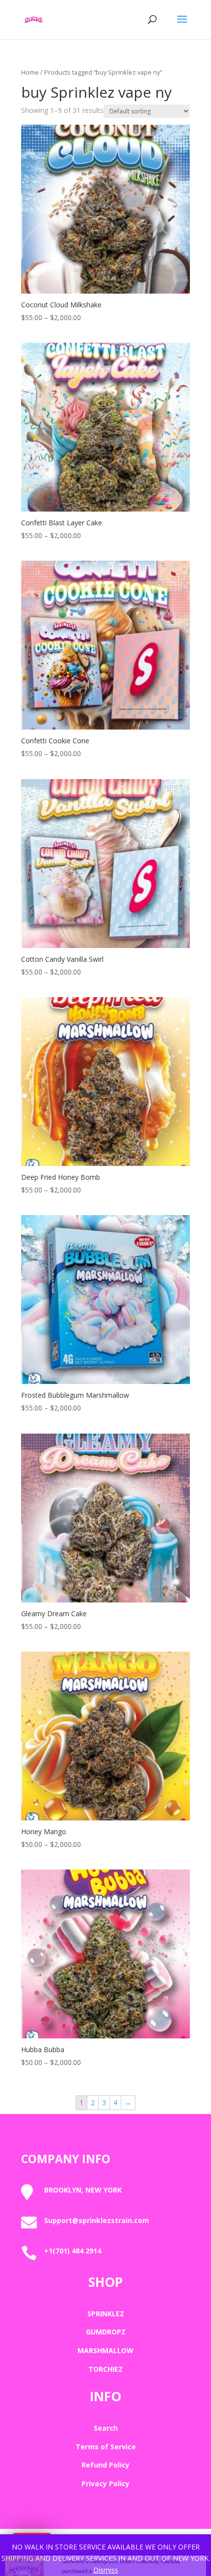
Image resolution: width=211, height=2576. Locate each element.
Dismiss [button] (106, 2570)
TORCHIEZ (105, 2369)
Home (30, 72)
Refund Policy (105, 2465)
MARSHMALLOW (105, 2350)
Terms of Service (106, 2447)
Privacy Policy (105, 2483)
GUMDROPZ (106, 2332)
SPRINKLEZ (106, 2314)
